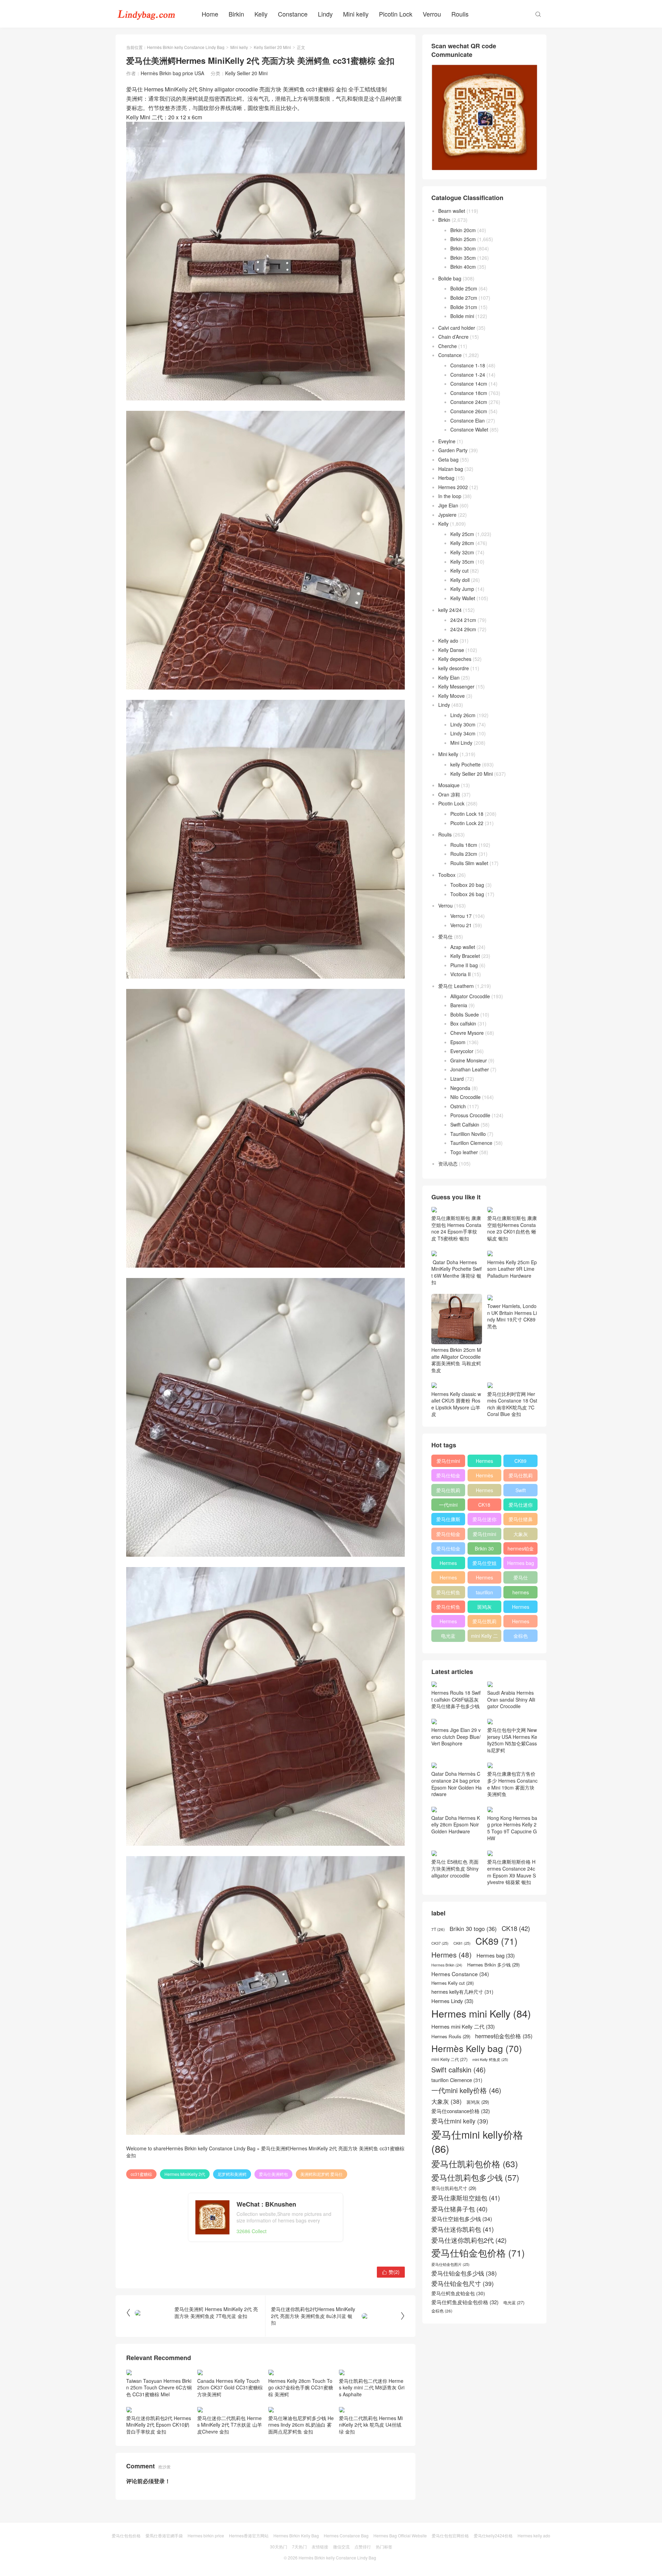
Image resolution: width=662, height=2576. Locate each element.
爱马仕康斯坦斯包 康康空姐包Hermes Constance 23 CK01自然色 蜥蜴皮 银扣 (512, 1228)
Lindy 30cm (463, 724)
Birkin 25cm (463, 239)
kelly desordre (454, 668)
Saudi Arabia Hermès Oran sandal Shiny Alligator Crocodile (511, 1699)
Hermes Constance (448, 1564)
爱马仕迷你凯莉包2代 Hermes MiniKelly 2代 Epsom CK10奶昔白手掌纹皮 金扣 (159, 2425)
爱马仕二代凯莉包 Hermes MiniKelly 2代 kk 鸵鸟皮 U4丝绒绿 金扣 (371, 2425)
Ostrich (458, 1106)
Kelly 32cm (462, 552)
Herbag (446, 478)
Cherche (448, 346)
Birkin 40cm (463, 267)
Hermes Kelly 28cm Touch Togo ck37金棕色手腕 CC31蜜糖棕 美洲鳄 (301, 2387)
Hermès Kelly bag (484, 1477)
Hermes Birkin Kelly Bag (296, 2535)
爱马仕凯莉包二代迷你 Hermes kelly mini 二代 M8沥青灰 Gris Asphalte (372, 2387)
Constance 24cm (469, 402)
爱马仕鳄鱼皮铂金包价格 (448, 1594)
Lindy (325, 14)
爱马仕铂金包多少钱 (448, 1550)
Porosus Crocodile (470, 1115)
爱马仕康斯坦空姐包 (448, 1520)
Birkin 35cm (463, 258)
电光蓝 (448, 1636)
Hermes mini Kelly (484, 1462)
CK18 (484, 1505)
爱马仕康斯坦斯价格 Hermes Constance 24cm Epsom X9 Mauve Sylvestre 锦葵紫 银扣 (511, 1872)
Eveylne (447, 441)
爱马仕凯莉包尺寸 (484, 1623)
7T (438, 1929)
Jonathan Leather (470, 1069)
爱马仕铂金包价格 (448, 1477)
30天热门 (279, 2547)
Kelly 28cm (462, 543)
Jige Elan (448, 505)
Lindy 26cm (463, 715)
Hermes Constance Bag (346, 2535)
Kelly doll (460, 580)
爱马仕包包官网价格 (450, 2535)
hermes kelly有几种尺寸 (521, 1594)
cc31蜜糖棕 (141, 2174)
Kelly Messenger (456, 686)
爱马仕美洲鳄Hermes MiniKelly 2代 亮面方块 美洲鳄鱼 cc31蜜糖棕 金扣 (265, 2152)
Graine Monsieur (469, 1060)
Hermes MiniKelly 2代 (185, 2174)
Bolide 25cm (464, 288)
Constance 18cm (469, 393)
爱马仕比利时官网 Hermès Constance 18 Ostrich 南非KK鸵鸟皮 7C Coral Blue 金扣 (512, 1404)
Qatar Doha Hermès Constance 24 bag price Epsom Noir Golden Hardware (457, 1784)
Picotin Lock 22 (467, 823)
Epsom (458, 1042)
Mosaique (449, 785)
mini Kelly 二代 (484, 1637)
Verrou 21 (461, 925)
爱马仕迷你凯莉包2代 (521, 1506)
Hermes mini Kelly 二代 (484, 1579)
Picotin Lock (396, 14)
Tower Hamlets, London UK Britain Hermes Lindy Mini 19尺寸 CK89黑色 (512, 1316)
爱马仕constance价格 (520, 1579)
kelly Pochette (465, 764)
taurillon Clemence (484, 1594)
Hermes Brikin (447, 1965)
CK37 (440, 1943)
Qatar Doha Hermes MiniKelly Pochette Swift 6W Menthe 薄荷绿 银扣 (457, 1272)
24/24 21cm (463, 620)
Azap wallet (463, 947)
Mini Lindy (461, 743)
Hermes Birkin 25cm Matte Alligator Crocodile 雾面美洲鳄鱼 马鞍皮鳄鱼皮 (456, 1360)
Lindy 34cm (463, 733)
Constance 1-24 (468, 375)
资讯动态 (448, 1163)
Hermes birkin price (206, 2535)
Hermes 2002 (453, 487)
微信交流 (341, 2547)
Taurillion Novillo (468, 1134)
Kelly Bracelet (465, 956)
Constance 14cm (469, 384)
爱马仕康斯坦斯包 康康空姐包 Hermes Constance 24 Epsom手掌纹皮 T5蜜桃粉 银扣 (456, 1228)
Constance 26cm (469, 411)
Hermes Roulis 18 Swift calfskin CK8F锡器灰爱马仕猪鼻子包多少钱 (456, 1699)
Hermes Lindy (448, 1579)
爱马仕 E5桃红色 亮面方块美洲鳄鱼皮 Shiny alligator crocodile (455, 1868)
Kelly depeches (455, 659)
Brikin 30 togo (484, 1550)
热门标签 (384, 2547)
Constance (293, 14)
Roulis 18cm (464, 845)
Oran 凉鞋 (449, 794)
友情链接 (320, 2547)
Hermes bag (521, 1563)
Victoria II (460, 974)
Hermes (484, 1490)
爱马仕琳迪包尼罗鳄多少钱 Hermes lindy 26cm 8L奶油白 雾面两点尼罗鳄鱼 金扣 (301, 2425)
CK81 (462, 1943)
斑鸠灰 (484, 1607)
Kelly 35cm (462, 562)
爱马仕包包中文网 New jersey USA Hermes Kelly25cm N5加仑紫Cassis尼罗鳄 (512, 1740)
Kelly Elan (449, 677)
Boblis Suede (465, 1014)
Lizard (457, 1079)
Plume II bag (464, 965)
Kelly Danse (451, 650)
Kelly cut (459, 571)
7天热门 (299, 2547)
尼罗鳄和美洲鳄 (232, 2174)
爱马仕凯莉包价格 (521, 1477)
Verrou (432, 14)
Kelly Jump (462, 589)
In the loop (450, 496)
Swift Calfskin (465, 1124)
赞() (391, 2272)
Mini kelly (356, 14)
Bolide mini (462, 316)
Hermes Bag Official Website (400, 2535)
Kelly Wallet (463, 598)
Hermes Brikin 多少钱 (448, 1623)
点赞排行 (363, 2547)
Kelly (261, 14)
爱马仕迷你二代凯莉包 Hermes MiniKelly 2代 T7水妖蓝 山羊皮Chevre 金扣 (230, 2425)
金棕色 (521, 1636)
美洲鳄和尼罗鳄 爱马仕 (322, 2174)
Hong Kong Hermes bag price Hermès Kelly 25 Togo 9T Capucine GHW (512, 1828)
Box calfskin (463, 1023)
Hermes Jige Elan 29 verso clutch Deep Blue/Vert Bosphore (456, 1737)
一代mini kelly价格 (448, 1506)
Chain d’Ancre (453, 337)
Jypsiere (447, 515)
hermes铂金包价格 (521, 1550)
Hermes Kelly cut (520, 1623)
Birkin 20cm (463, 230)
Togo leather (464, 1152)
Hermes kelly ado (534, 2535)
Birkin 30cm (463, 248)
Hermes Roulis (521, 1608)
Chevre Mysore (467, 1033)
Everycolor (462, 1051)
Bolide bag (450, 278)
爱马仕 (445, 937)
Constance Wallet (469, 429)
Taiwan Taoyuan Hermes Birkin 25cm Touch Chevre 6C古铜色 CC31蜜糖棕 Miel (159, 2387)
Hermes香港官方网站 (249, 2535)
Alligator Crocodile (470, 996)
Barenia (459, 1005)
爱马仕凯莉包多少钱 (448, 1492)
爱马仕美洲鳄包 (273, 2174)
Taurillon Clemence (471, 1143)
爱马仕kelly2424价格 (493, 2535)
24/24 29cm (463, 629)
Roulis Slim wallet (469, 863)
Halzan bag (451, 469)
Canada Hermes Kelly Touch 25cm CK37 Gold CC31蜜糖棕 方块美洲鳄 (230, 2387)
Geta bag (448, 459)
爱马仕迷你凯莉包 (484, 1520)
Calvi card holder (457, 328)
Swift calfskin (520, 1492)
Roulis (460, 14)
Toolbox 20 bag (467, 885)
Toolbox (447, 875)
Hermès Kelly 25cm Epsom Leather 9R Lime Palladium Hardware (512, 1269)
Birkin (236, 14)
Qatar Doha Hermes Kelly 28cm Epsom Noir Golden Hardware (456, 1825)
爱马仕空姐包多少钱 (484, 1564)
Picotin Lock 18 (467, 814)
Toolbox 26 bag (467, 894)
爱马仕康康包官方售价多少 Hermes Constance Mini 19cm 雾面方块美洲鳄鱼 (512, 1784)
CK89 (520, 1461)
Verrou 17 (461, 916)
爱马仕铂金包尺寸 (448, 1535)
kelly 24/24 (450, 610)
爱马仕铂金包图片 (450, 2264)
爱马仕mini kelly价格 (448, 1462)
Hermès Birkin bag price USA (172, 73)
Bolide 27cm (464, 298)
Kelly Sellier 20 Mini (272, 47)
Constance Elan (468, 420)
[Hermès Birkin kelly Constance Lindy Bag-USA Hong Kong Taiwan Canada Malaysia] (147, 14)
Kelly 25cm (462, 534)
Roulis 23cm (464, 854)
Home (210, 14)
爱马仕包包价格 (126, 2535)
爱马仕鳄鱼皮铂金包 (448, 1608)
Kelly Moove (452, 696)
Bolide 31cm (464, 307)
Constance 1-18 (468, 365)
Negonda (460, 1088)
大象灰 (521, 1534)
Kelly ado (448, 641)
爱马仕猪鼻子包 (521, 1520)
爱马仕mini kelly (484, 1535)
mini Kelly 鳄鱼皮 (490, 2059)
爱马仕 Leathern (456, 986)
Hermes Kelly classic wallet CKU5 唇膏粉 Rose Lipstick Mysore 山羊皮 (456, 1404)
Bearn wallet (452, 211)
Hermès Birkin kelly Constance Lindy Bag (186, 47)
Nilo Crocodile (465, 1097)
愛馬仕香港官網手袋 (164, 2535)
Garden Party (453, 450)
